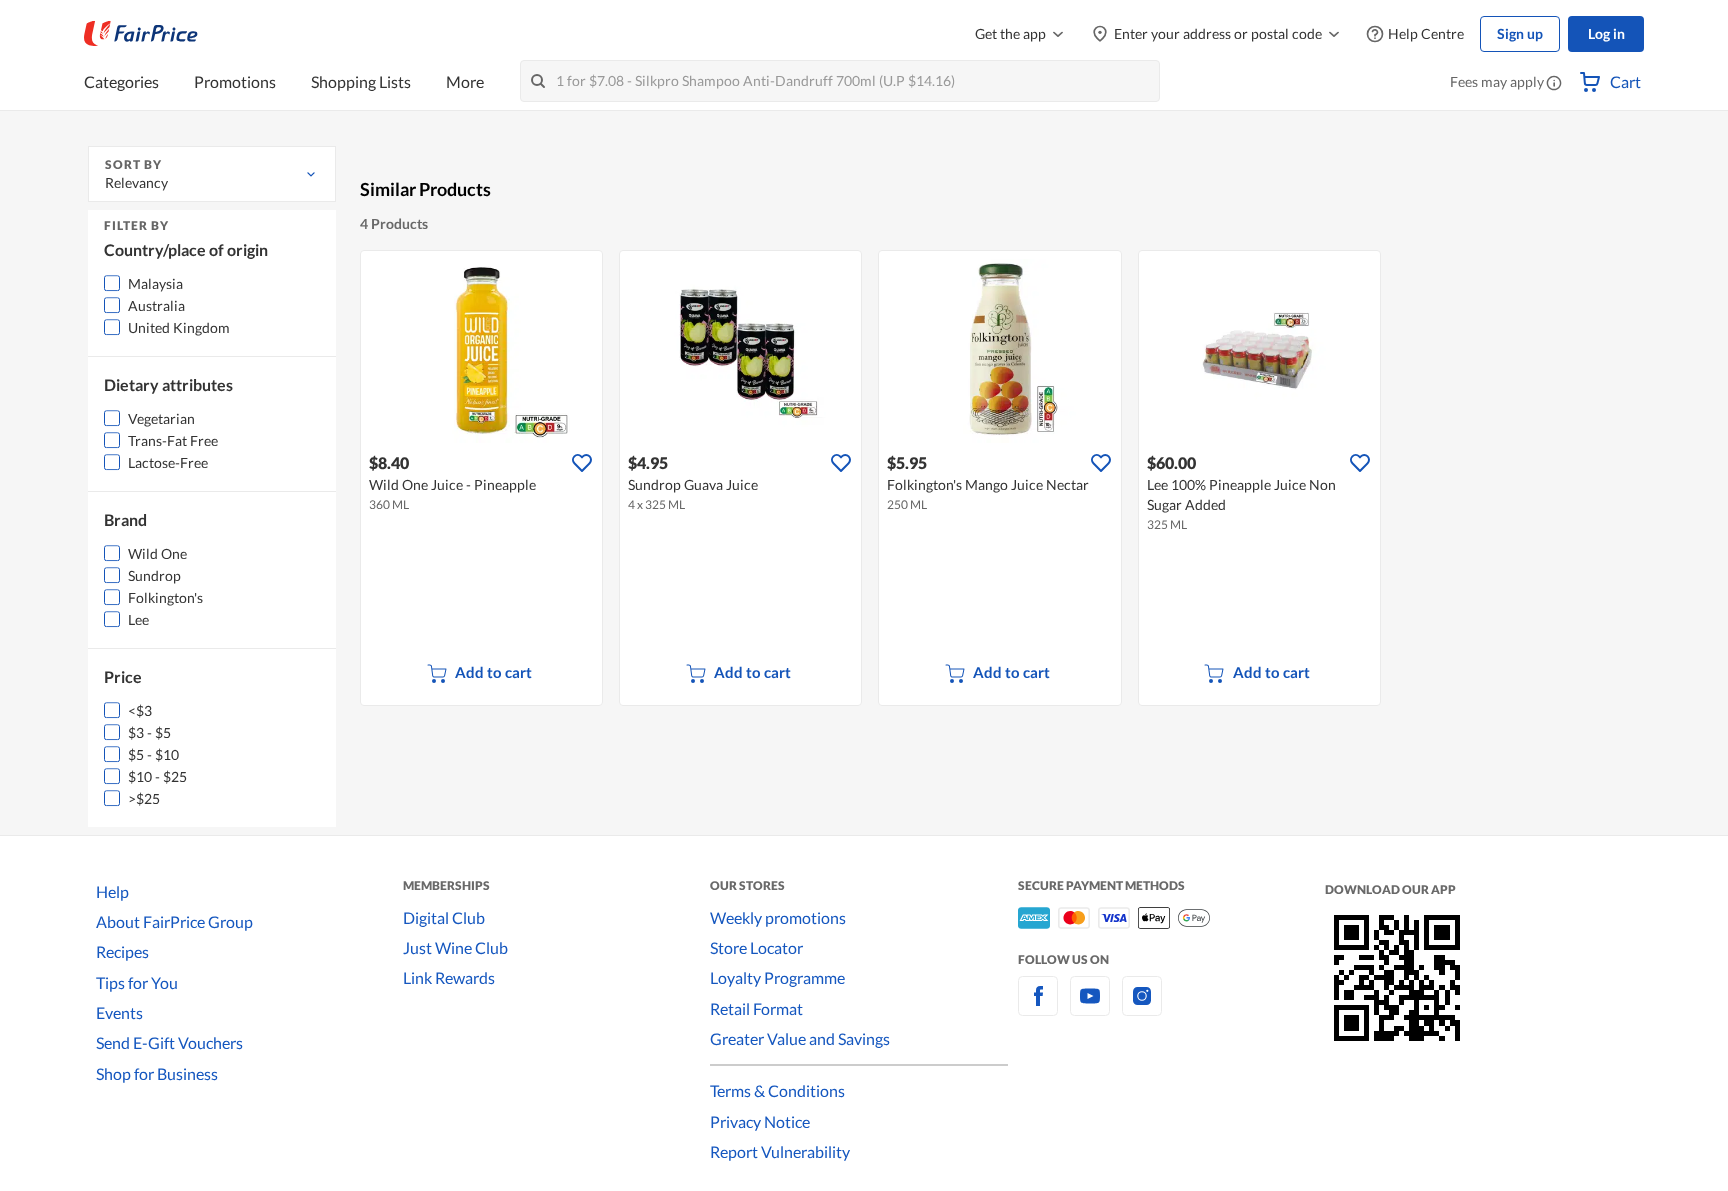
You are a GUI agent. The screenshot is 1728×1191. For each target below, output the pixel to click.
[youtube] (1090, 1007)
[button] (1554, 84)
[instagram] (1142, 1007)
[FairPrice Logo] (141, 34)
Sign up (1520, 33)
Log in (1606, 33)
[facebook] (1038, 1007)
